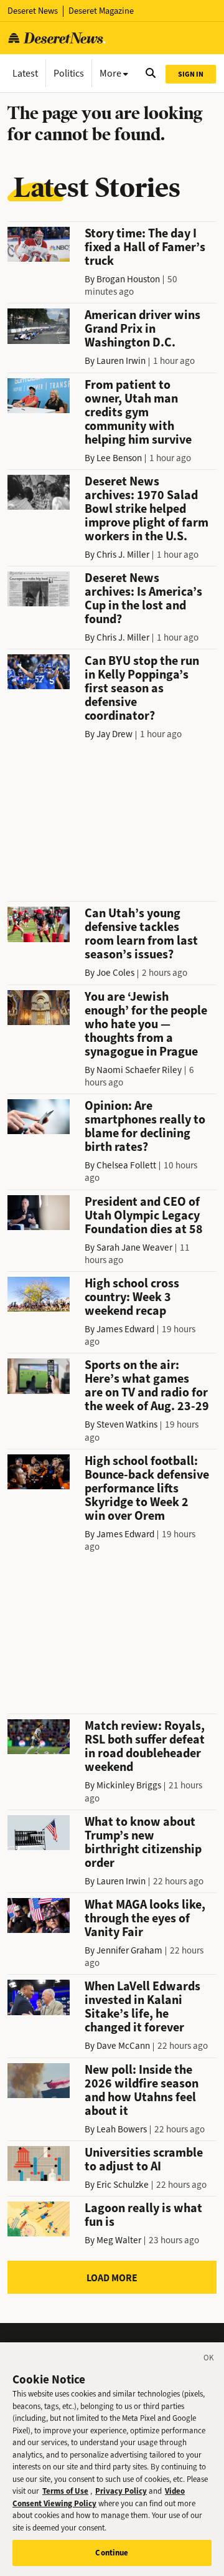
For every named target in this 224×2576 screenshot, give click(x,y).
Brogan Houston (128, 279)
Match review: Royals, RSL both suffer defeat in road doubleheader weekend (145, 1746)
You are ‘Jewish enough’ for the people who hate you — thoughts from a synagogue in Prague (146, 1024)
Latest (25, 73)
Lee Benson (119, 458)
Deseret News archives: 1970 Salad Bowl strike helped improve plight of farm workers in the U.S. (147, 509)
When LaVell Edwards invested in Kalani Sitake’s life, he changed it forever (142, 2007)
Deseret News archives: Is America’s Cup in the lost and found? (143, 599)
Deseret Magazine (101, 11)
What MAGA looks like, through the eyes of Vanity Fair (145, 1918)
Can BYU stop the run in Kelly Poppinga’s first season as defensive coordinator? (142, 688)
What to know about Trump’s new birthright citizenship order (143, 1842)
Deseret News (33, 11)
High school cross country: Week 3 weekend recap (132, 1297)
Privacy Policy (121, 2491)
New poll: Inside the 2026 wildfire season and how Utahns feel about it (142, 2090)
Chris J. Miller (123, 555)
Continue (112, 2553)
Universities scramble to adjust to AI (144, 2159)
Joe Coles (115, 973)
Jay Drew (114, 734)
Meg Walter (119, 2240)
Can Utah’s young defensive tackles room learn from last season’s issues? (141, 934)
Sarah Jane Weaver (134, 1247)
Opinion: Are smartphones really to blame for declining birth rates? (145, 1126)
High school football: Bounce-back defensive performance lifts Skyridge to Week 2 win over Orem (147, 1488)
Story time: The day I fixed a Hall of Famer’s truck (145, 247)
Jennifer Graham (129, 1950)
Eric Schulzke (123, 2185)
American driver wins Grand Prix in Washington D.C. (142, 329)
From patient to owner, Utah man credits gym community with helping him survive (138, 412)
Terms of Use (65, 2491)
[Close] (209, 2360)
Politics (69, 73)
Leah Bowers (122, 2129)
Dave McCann (123, 2046)
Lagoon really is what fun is (143, 2215)
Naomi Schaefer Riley (139, 1070)
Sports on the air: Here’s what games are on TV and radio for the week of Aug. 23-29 (147, 1386)
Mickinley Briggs (129, 1785)
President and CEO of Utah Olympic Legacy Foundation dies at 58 (144, 1215)
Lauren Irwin (121, 361)
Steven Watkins (127, 1424)
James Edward (125, 1329)
